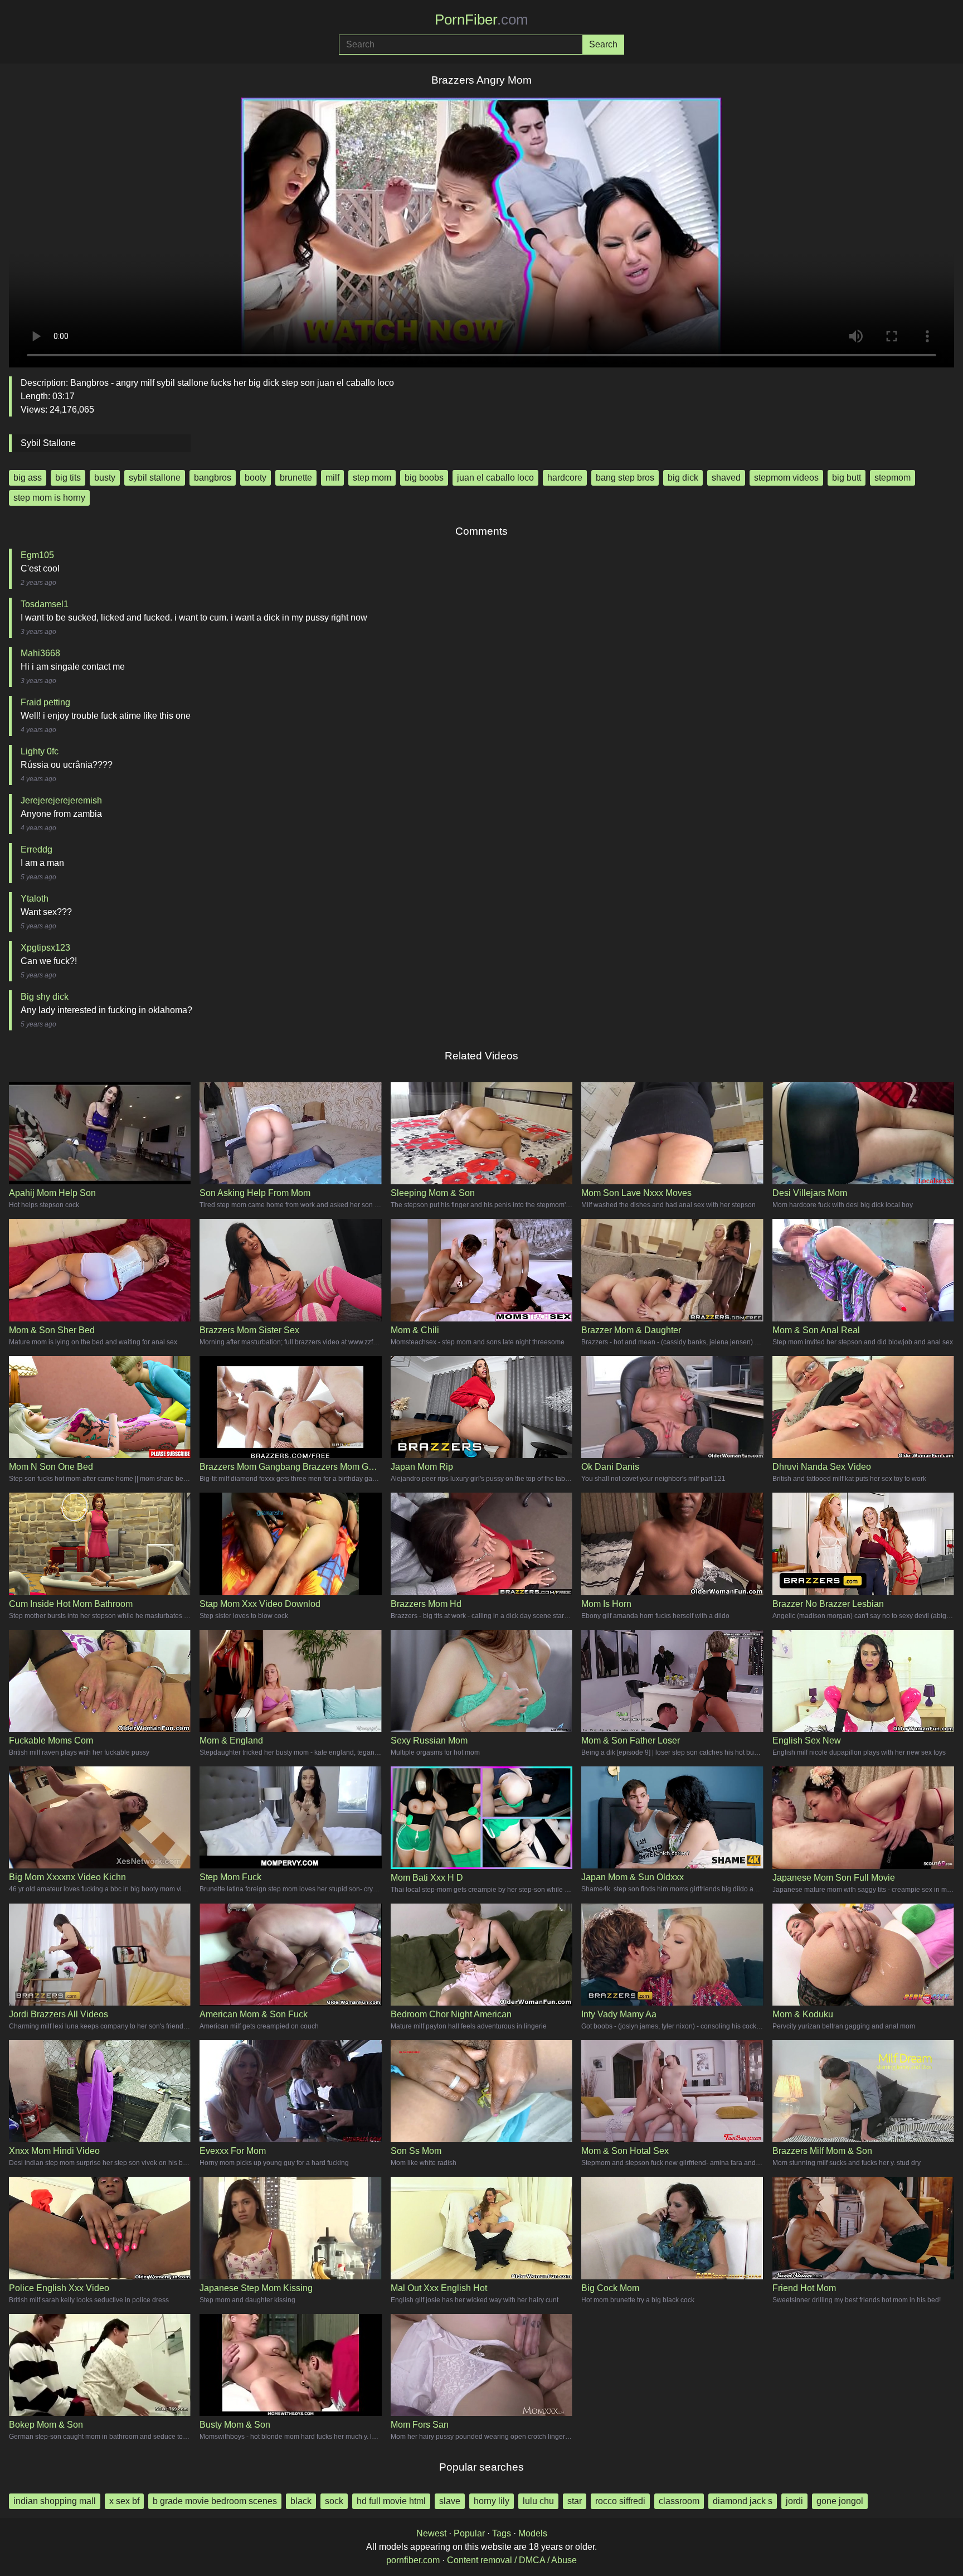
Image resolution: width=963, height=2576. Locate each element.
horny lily (492, 2501)
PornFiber (481, 20)
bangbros (213, 478)
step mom (372, 478)
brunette (296, 478)
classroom (679, 2501)
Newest (431, 2533)
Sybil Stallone (48, 443)
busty (105, 478)
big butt (847, 478)
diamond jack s (743, 2501)
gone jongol (840, 2501)
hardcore (565, 478)
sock (334, 2501)
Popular (469, 2533)
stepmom (893, 478)
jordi (794, 2501)
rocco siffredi (620, 2501)
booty (256, 478)
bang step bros (625, 478)
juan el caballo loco (495, 478)
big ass (28, 478)
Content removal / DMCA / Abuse (512, 2560)
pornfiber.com (413, 2560)
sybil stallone (155, 478)
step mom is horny (49, 498)
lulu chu (538, 2501)
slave (450, 2501)
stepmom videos (786, 478)
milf (332, 478)
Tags (502, 2533)
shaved (726, 478)
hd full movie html (391, 2501)
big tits (68, 478)
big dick (683, 478)
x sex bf (124, 2501)
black (301, 2501)
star (575, 2501)
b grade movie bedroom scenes (215, 2501)
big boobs (424, 478)
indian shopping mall (55, 2501)
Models (533, 2533)
